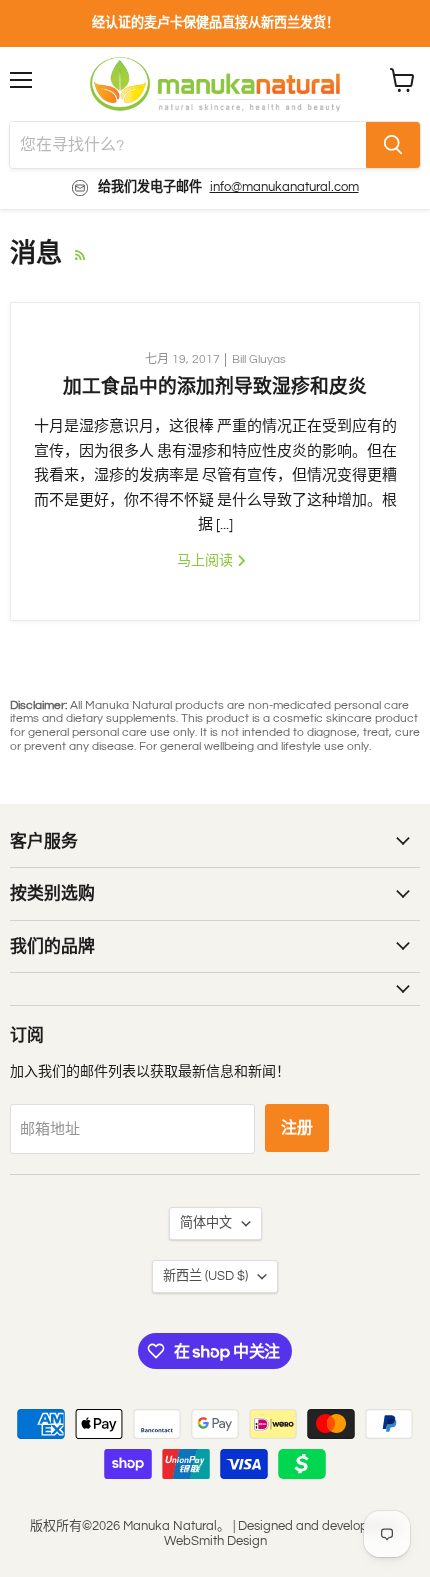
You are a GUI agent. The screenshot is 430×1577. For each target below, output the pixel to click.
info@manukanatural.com (284, 187)
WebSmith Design (215, 1541)
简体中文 (206, 1223)
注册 (297, 1128)
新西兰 (205, 1276)
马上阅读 (206, 560)
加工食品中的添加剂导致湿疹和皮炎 (215, 386)
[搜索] (393, 145)
